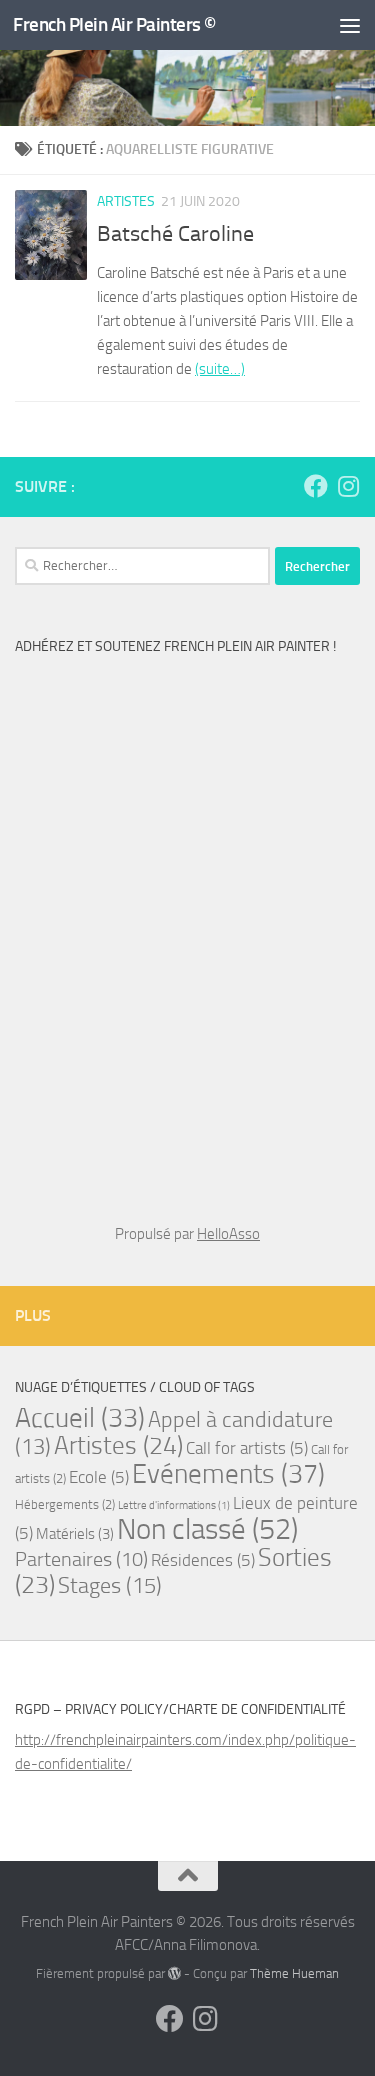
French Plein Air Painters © (114, 24)
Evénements (228, 1473)
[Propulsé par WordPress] (174, 1973)
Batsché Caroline (175, 234)
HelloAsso (228, 1234)
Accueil (80, 1418)
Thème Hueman (294, 1973)
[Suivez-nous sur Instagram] (348, 486)
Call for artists (247, 1448)
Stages (110, 1585)
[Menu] (350, 25)
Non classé (207, 1529)
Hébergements (65, 1504)
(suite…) (220, 369)
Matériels (75, 1534)
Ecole (99, 1477)
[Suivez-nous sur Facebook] (316, 486)
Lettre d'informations (174, 1505)
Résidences (203, 1560)
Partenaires (81, 1559)
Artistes (126, 201)
